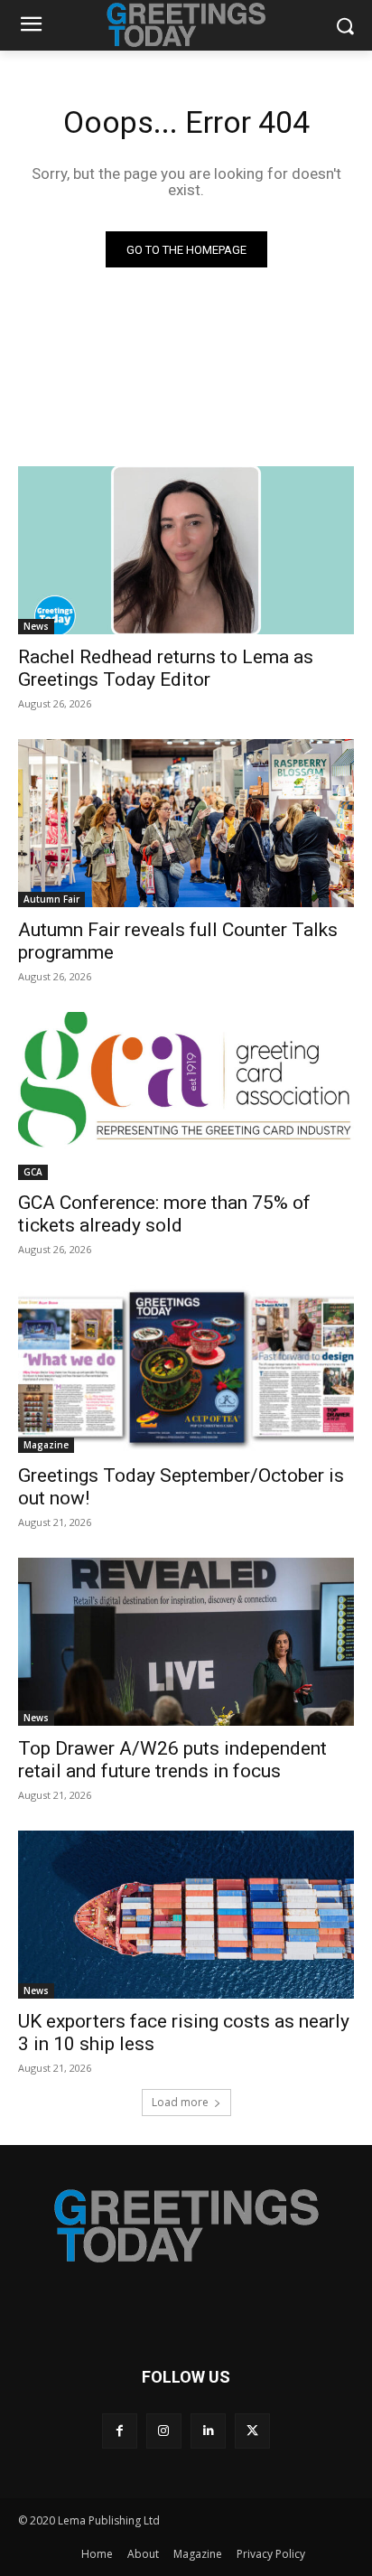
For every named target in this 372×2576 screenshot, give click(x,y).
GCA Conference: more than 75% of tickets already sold (164, 1214)
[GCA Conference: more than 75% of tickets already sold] (186, 1096)
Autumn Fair (51, 899)
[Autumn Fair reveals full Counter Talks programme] (186, 823)
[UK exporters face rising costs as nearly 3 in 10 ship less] (186, 1915)
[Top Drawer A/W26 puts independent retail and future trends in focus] (186, 1642)
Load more (180, 2102)
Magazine (46, 1445)
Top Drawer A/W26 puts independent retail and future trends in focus (172, 1760)
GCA (33, 1172)
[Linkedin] (208, 2431)
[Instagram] (164, 2431)
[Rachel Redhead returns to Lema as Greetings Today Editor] (186, 550)
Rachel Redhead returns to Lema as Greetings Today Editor (166, 668)
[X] (252, 2431)
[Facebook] (120, 2431)
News (36, 626)
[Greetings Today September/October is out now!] (186, 1369)
